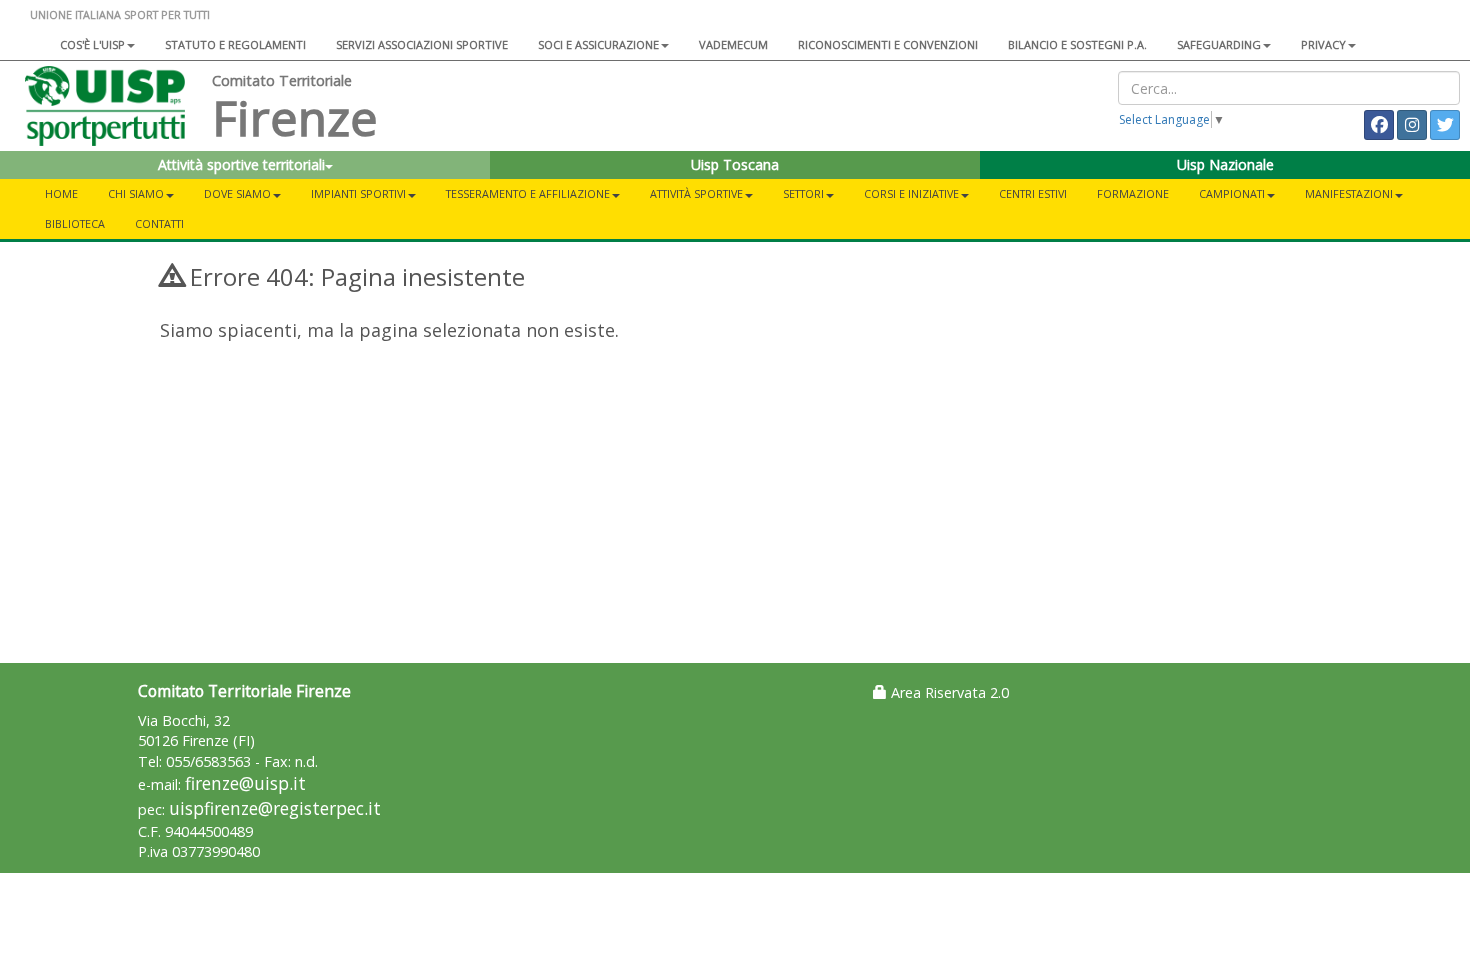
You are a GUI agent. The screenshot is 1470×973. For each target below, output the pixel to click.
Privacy (1323, 44)
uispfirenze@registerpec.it (275, 808)
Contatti (159, 223)
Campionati (1232, 193)
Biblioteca (75, 223)
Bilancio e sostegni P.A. (1077, 44)
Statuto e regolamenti (235, 44)
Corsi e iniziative (911, 193)
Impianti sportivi (358, 193)
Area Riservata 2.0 (948, 692)
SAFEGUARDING (1219, 44)
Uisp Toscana (735, 164)
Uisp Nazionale (1225, 164)
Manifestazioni (1349, 193)
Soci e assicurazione (598, 44)
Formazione (1133, 193)
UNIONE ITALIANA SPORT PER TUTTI (120, 14)
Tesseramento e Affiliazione (528, 193)
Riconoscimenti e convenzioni (888, 44)
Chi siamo (136, 193)
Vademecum (733, 44)
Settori (803, 193)
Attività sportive (696, 193)
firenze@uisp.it (245, 783)
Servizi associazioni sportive (422, 44)
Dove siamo (237, 193)
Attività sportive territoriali (241, 164)
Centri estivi (1033, 193)
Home (61, 193)
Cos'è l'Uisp (92, 44)
